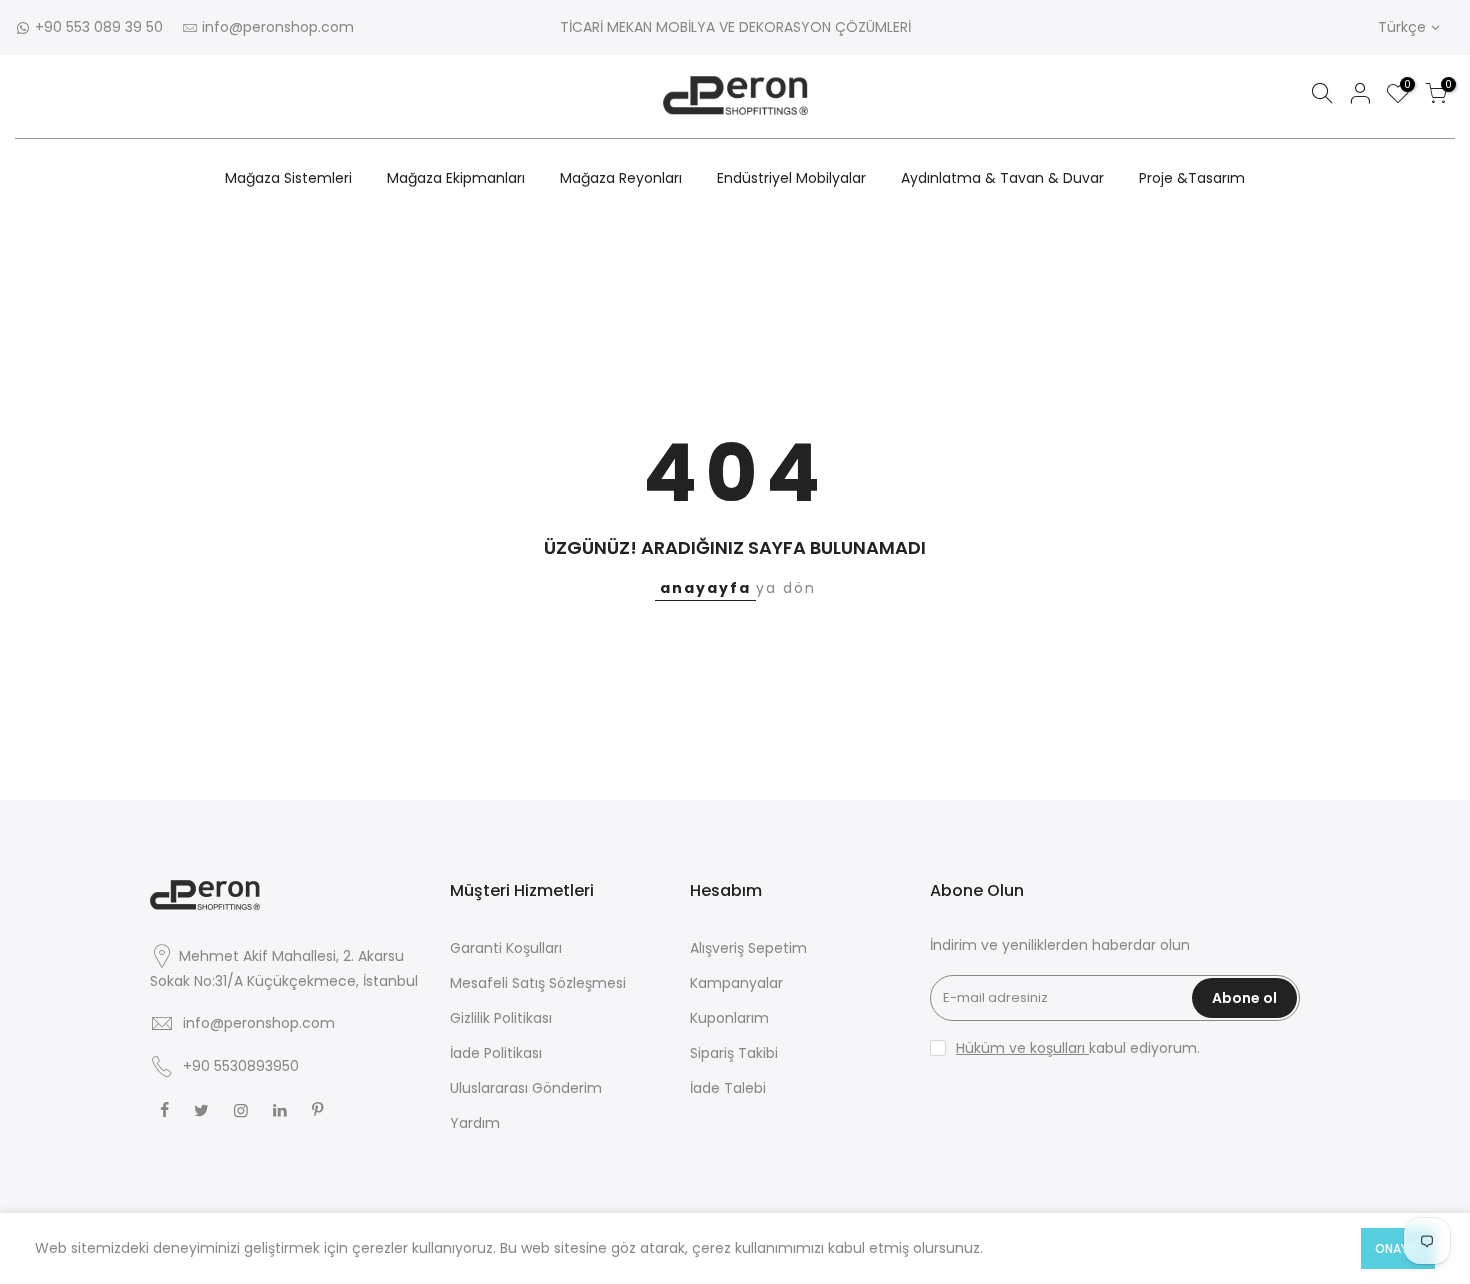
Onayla (1398, 1248)
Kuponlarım (729, 1018)
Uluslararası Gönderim (526, 1088)
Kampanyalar (736, 983)
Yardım (475, 1123)
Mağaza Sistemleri (288, 178)
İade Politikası (496, 1053)
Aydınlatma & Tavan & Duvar (1002, 178)
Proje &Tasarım (1192, 178)
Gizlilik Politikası (501, 1018)
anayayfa (705, 588)
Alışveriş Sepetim (748, 948)
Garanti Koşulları (506, 948)
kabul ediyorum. (1078, 1048)
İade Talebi (728, 1088)
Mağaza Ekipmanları (456, 178)
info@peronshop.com (278, 27)
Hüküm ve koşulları (1022, 1048)
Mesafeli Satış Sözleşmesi (538, 983)
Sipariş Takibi (734, 1053)
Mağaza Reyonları (621, 178)
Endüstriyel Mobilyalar (791, 178)
